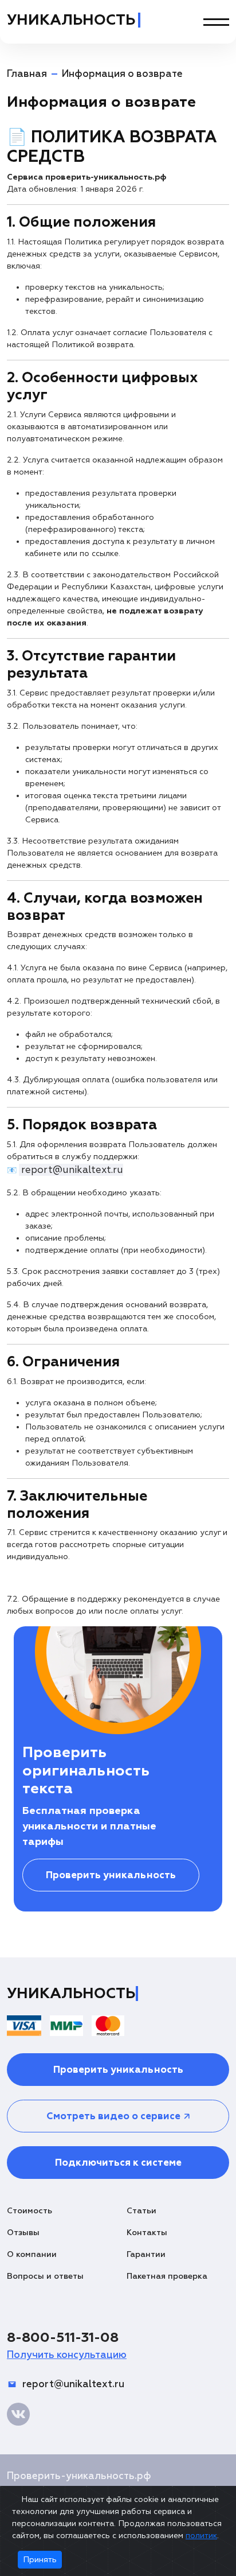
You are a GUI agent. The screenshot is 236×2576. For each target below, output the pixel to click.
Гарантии (146, 2254)
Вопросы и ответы (45, 2276)
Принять (40, 2560)
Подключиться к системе (118, 2163)
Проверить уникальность (111, 1875)
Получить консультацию (67, 2355)
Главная (27, 74)
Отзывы (23, 2233)
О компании (32, 2254)
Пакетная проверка (167, 2276)
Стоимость (29, 2211)
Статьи (141, 2211)
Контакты (147, 2233)
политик (201, 2536)
